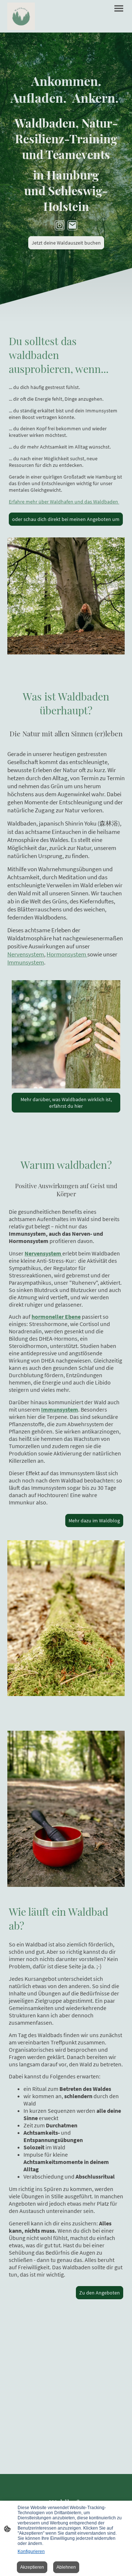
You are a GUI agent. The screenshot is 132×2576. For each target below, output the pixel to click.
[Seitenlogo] (21, 16)
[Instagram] (60, 225)
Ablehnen (66, 2567)
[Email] (72, 225)
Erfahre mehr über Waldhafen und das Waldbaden (64, 502)
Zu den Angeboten (100, 2293)
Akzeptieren (32, 2567)
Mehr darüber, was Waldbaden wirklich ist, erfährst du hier (66, 1103)
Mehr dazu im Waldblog (94, 1521)
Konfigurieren (31, 2552)
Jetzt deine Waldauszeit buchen (66, 243)
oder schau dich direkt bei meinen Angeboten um (66, 519)
